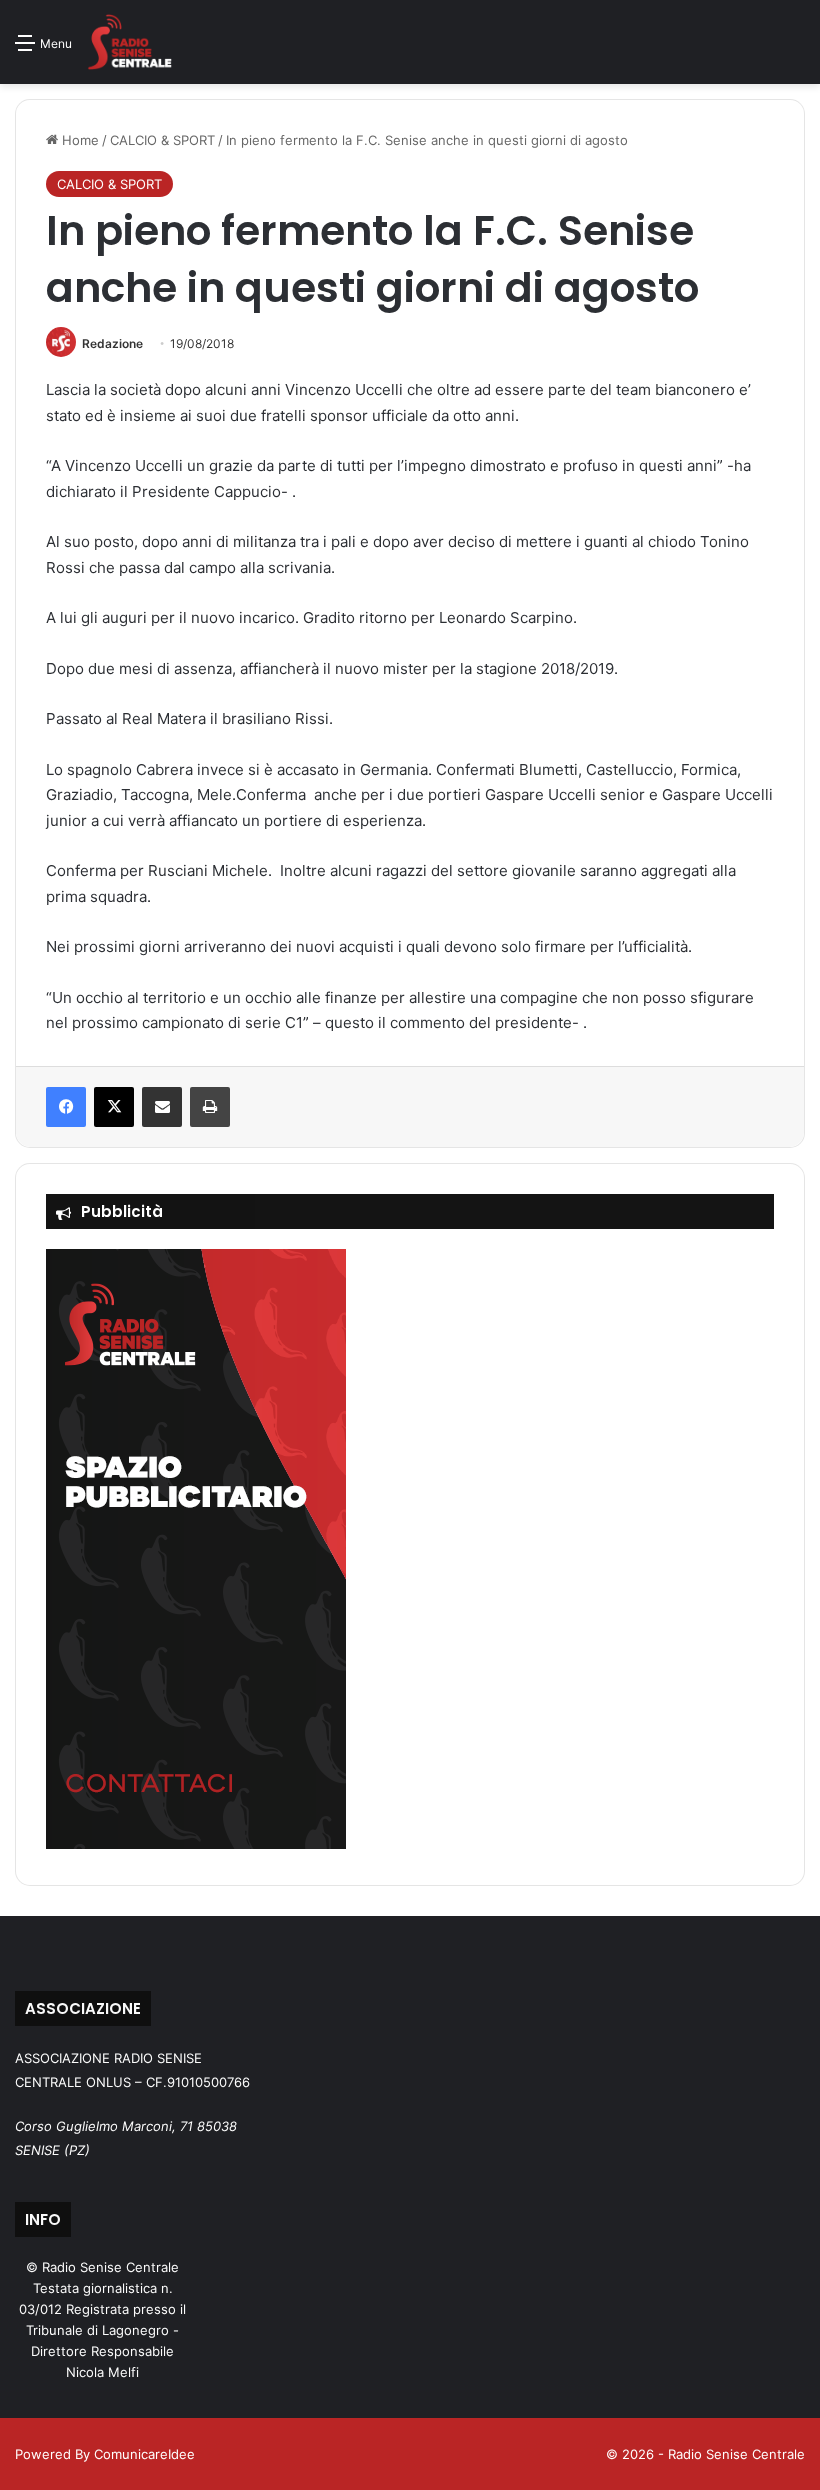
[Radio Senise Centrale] (129, 42)
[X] (114, 1107)
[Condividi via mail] (162, 1107)
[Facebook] (66, 1107)
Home (78, 140)
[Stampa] (210, 1107)
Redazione (112, 343)
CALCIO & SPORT (162, 140)
